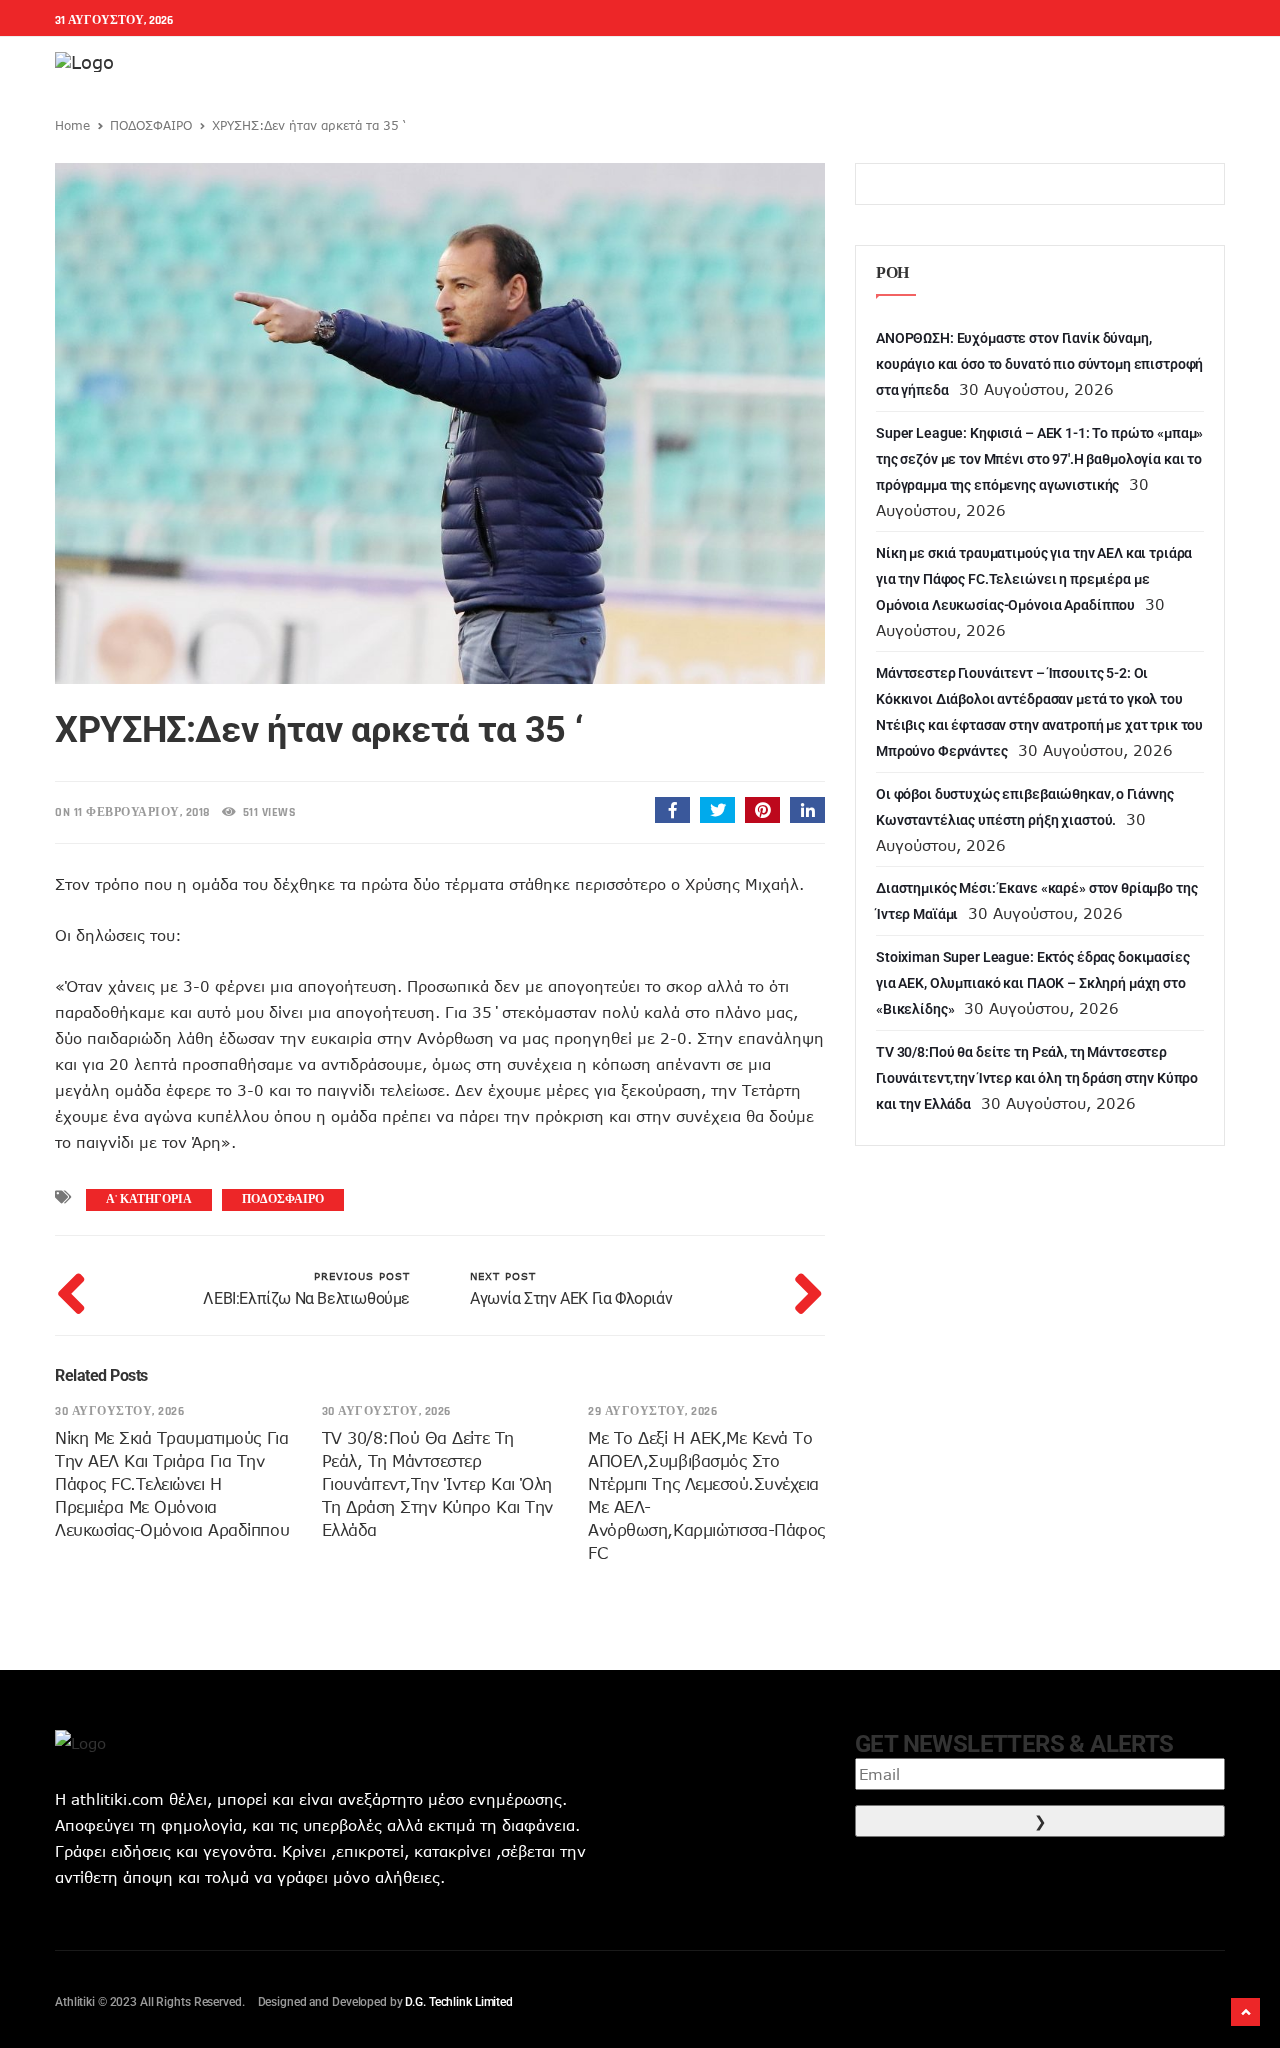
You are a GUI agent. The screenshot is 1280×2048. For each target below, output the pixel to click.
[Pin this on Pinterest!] (762, 810)
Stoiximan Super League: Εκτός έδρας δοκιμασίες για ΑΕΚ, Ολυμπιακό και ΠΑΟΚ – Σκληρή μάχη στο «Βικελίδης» (1033, 983)
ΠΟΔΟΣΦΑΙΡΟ (151, 125)
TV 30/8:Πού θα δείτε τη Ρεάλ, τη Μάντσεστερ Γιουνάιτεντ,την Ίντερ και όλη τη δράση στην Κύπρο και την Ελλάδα (437, 1484)
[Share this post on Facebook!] (672, 810)
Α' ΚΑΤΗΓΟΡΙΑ (149, 1199)
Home (72, 125)
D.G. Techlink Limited (458, 2002)
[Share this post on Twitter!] (717, 810)
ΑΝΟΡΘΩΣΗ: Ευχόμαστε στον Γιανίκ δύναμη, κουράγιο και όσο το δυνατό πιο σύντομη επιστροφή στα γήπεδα (1039, 364)
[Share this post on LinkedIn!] (807, 810)
